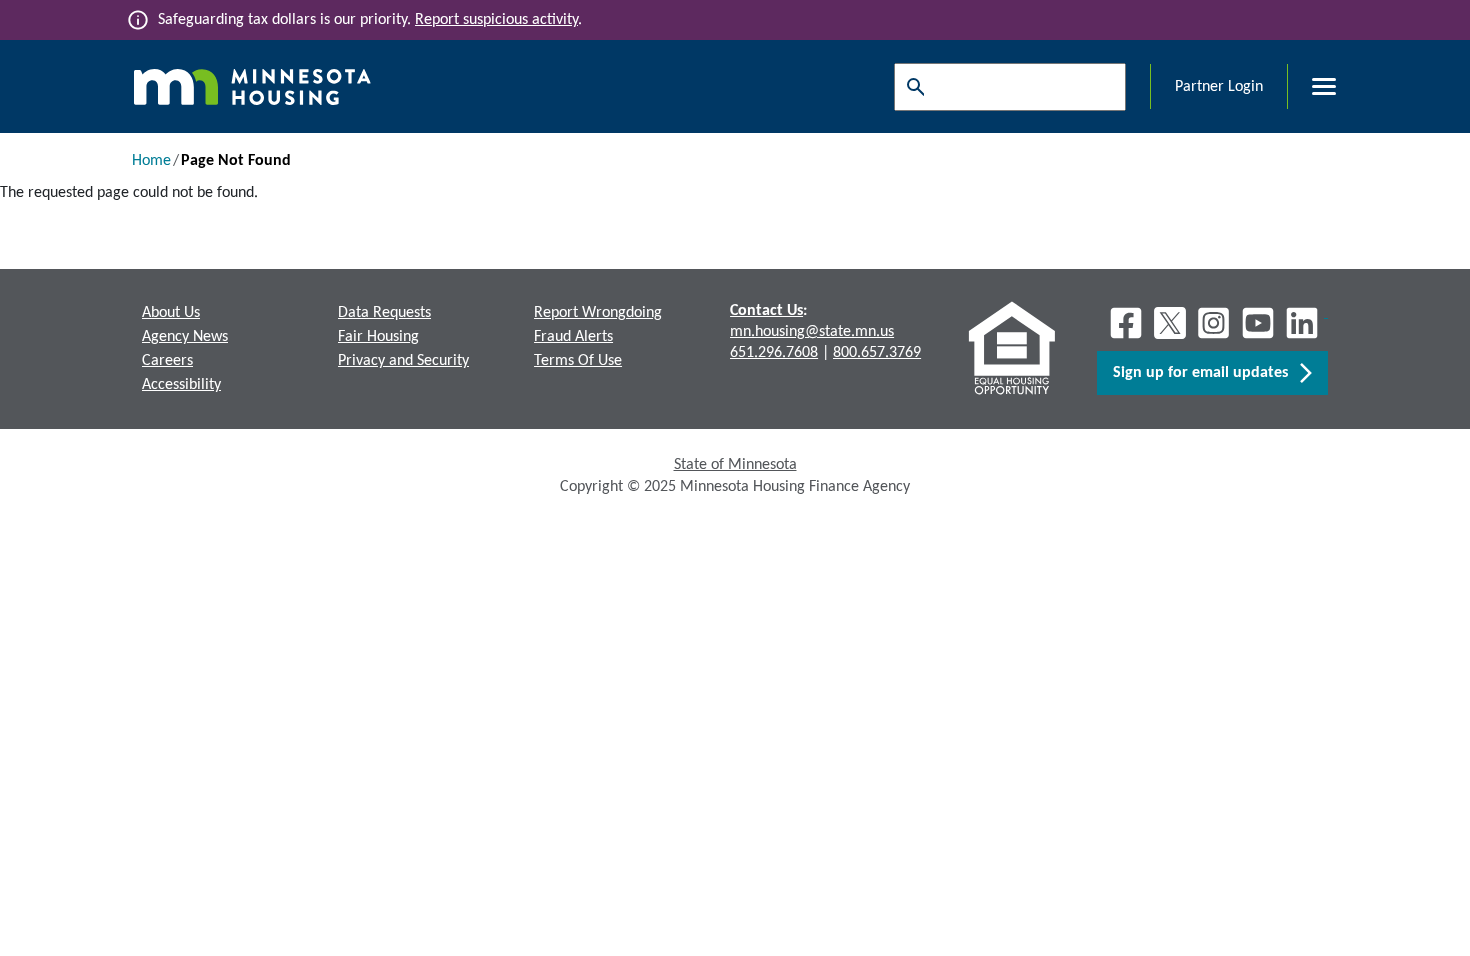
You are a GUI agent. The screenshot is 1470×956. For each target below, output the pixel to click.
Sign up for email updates (1206, 373)
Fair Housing (378, 337)
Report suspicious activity (496, 20)
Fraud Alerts (573, 337)
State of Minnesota (735, 465)
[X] (1170, 323)
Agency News (185, 337)
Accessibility (181, 385)
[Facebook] (1126, 323)
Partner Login (1219, 87)
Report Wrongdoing (598, 313)
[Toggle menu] (1312, 87)
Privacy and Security (403, 361)
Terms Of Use (578, 361)
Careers (167, 361)
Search (911, 87)
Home (151, 161)
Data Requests (384, 313)
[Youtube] (1258, 323)
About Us (171, 313)
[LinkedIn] (1304, 323)
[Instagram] (1214, 323)
